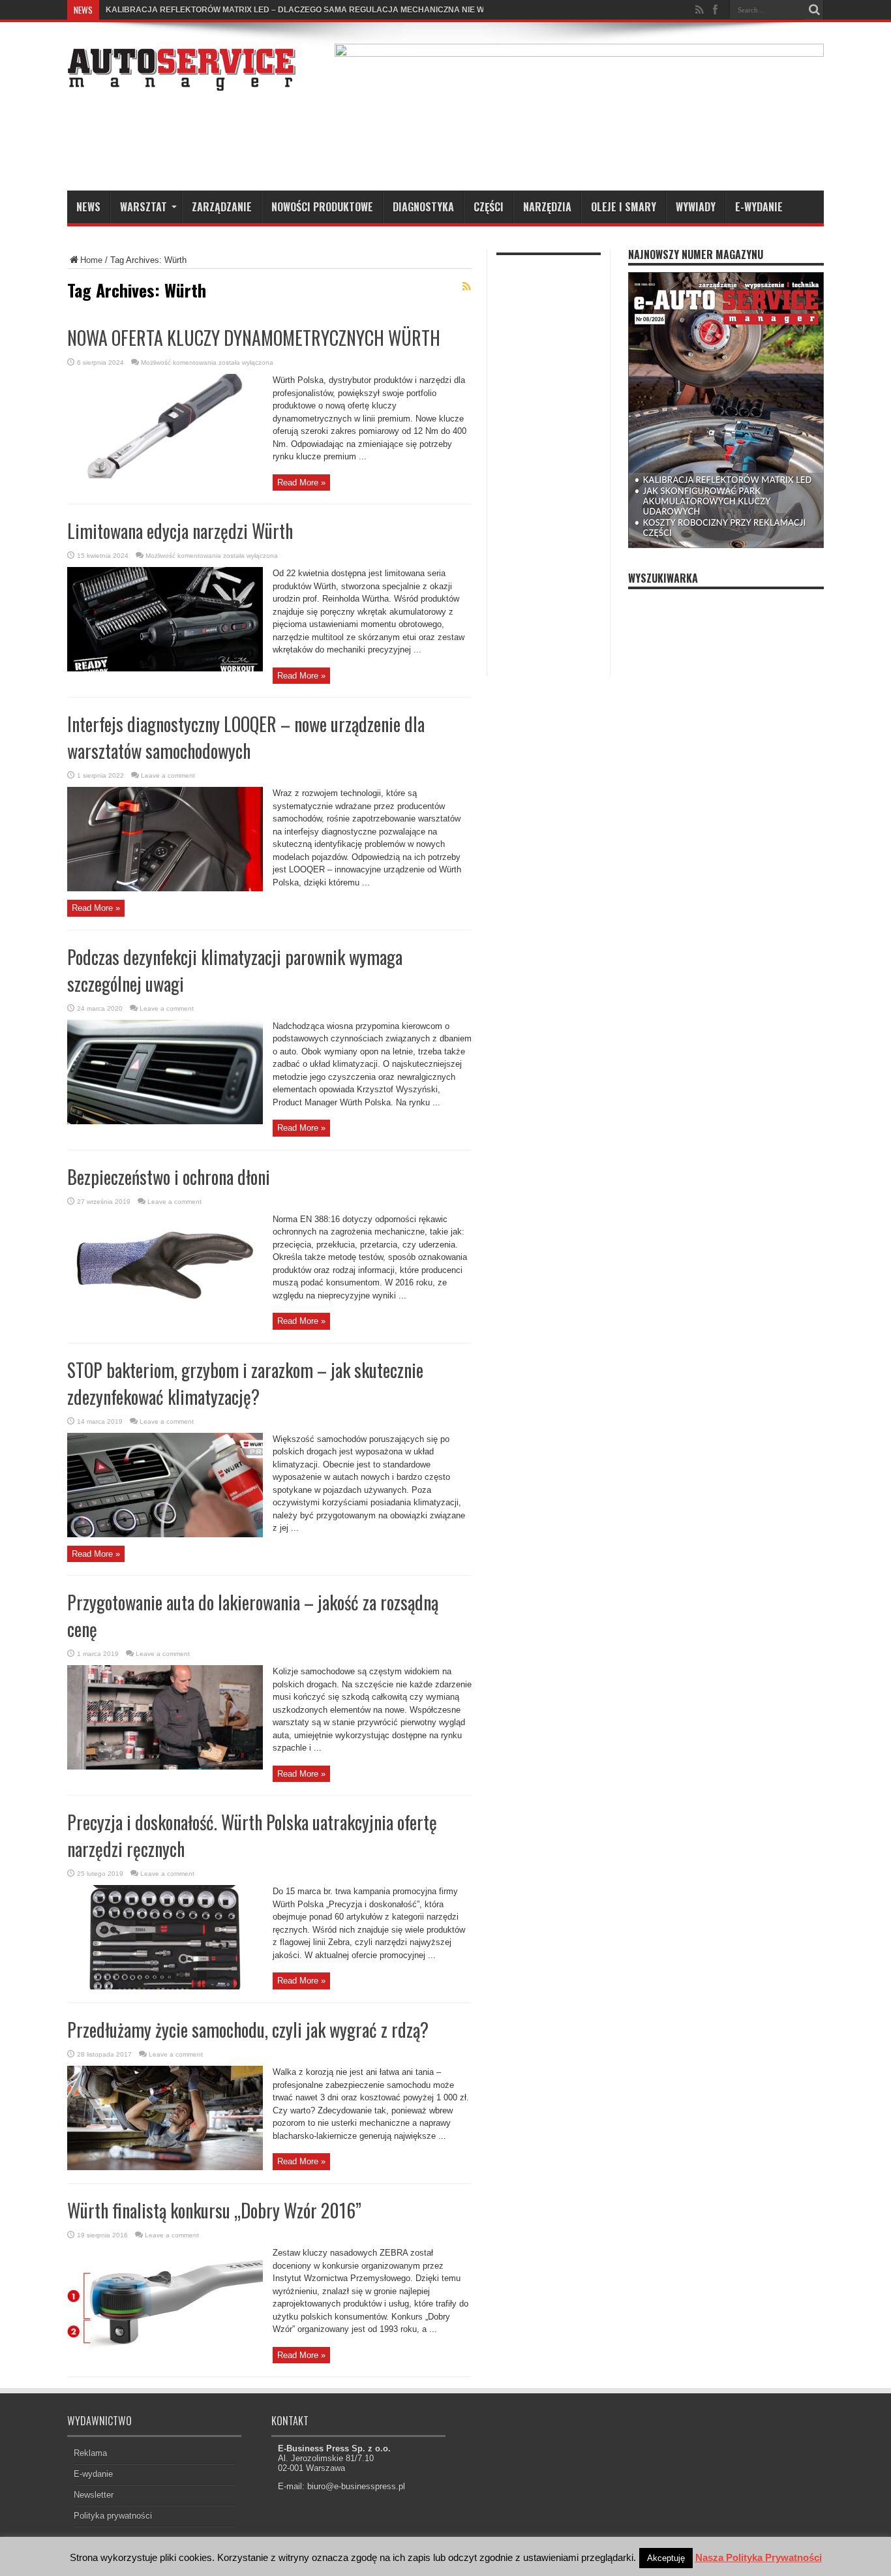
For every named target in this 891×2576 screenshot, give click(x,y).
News (88, 207)
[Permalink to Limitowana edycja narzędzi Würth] (165, 668)
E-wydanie (759, 207)
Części (489, 207)
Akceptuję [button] (666, 2558)
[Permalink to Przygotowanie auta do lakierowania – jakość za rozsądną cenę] (165, 1767)
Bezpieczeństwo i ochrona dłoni (169, 1177)
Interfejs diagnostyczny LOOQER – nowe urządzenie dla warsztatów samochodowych (246, 737)
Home (91, 260)
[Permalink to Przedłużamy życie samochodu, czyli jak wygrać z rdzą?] (165, 2167)
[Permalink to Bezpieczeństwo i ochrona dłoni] (165, 1314)
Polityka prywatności (113, 2516)
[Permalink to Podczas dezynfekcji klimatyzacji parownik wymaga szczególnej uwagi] (165, 1121)
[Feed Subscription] (466, 286)
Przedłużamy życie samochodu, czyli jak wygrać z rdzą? (248, 2030)
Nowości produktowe (322, 207)
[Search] (814, 10)
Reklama (90, 2453)
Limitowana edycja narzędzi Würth (180, 531)
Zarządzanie (222, 207)
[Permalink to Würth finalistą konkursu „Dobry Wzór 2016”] (165, 2348)
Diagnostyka (423, 207)
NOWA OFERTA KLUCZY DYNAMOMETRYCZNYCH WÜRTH (254, 338)
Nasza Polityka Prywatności (759, 2557)
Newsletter (94, 2495)
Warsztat (143, 207)
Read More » (301, 483)
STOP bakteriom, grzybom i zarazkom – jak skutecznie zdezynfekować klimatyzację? (245, 1383)
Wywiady (696, 207)
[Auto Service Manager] (181, 81)
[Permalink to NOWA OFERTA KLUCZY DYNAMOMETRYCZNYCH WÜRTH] (165, 475)
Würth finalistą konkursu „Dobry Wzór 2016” (214, 2210)
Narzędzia (547, 207)
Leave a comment (168, 775)
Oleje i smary (624, 207)
